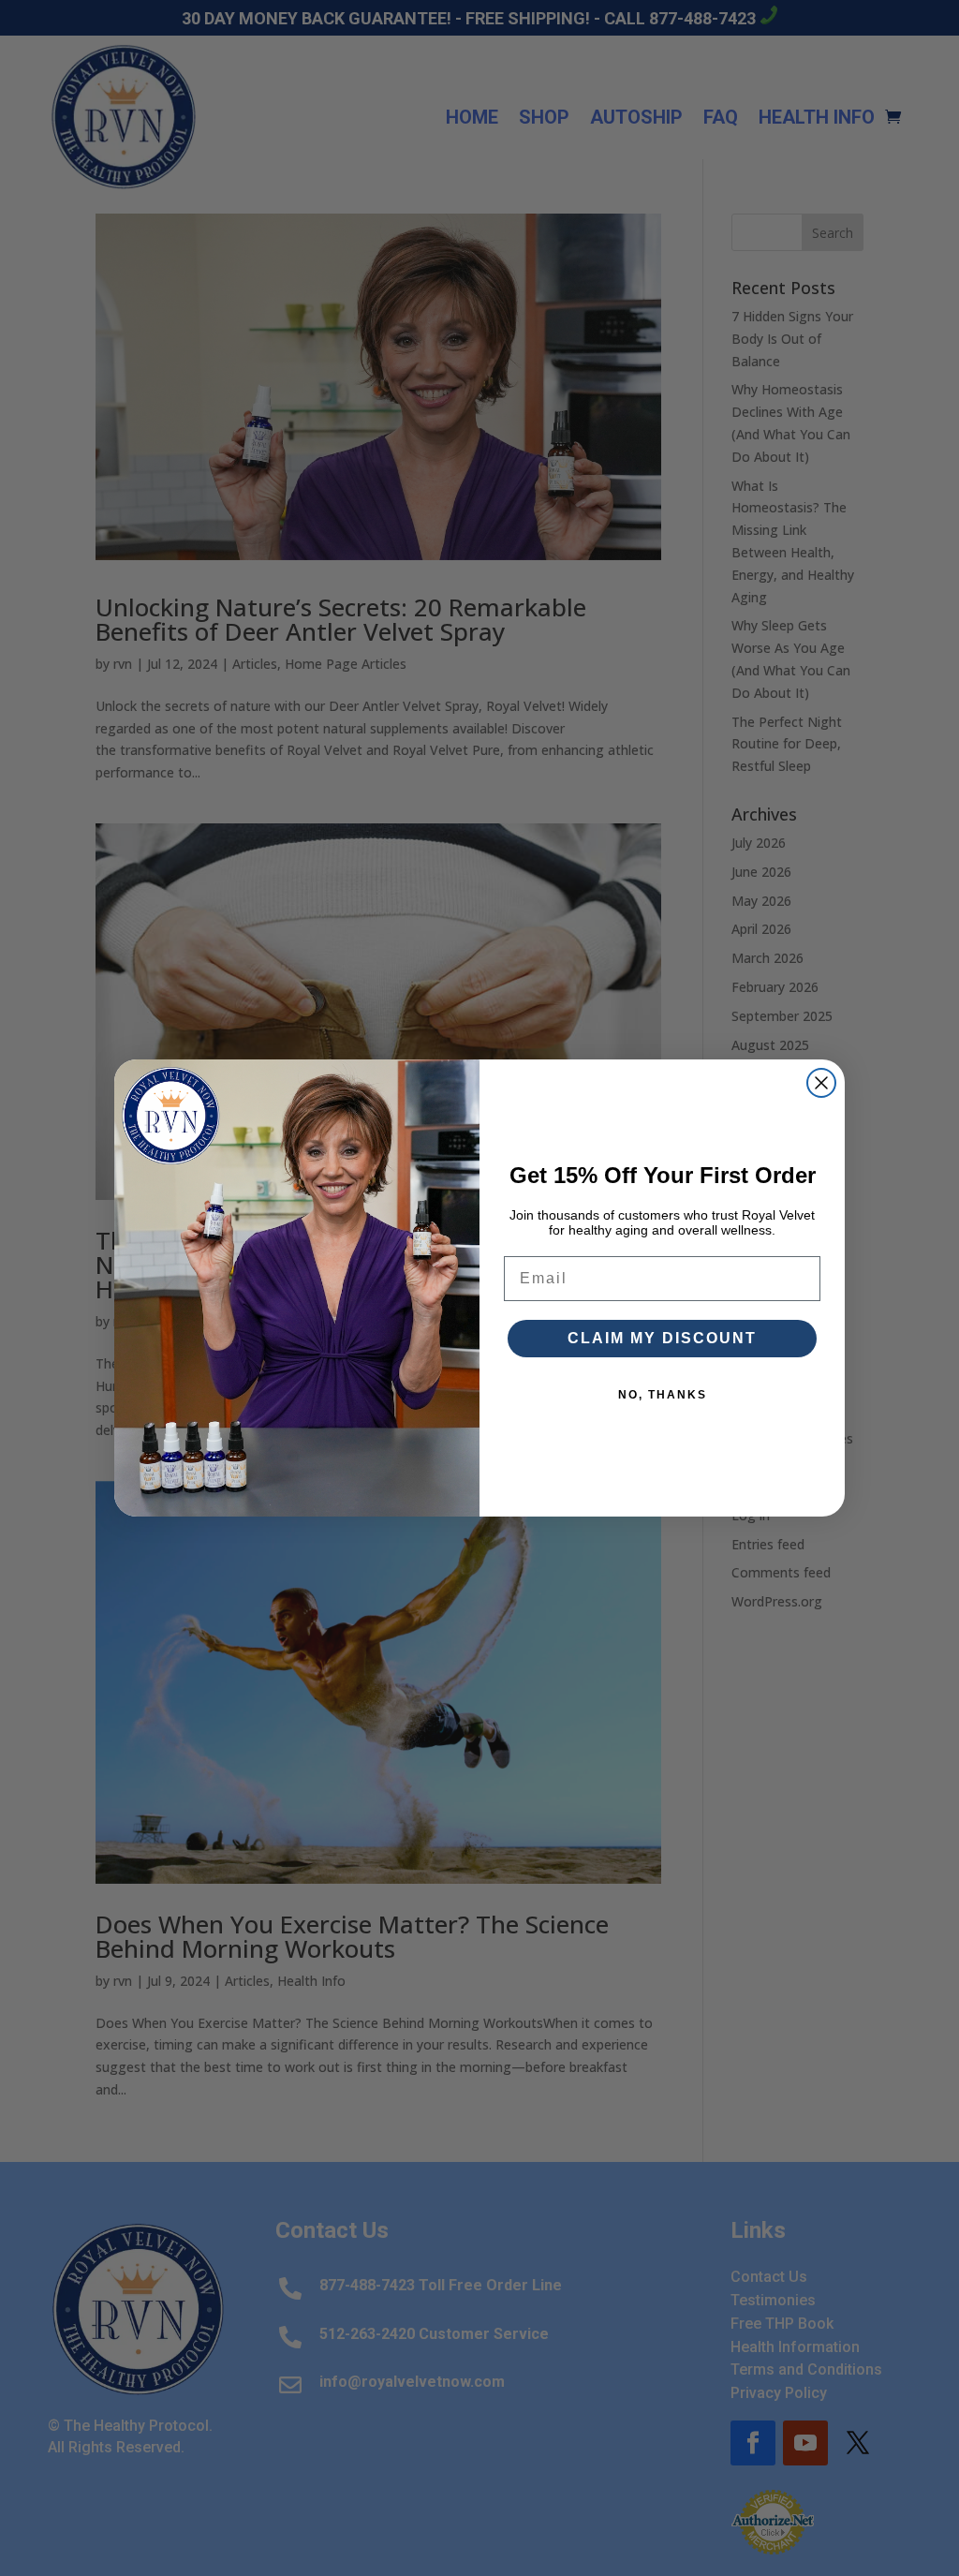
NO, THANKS (663, 1395)
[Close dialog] (821, 1083)
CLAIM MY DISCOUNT (662, 1338)
